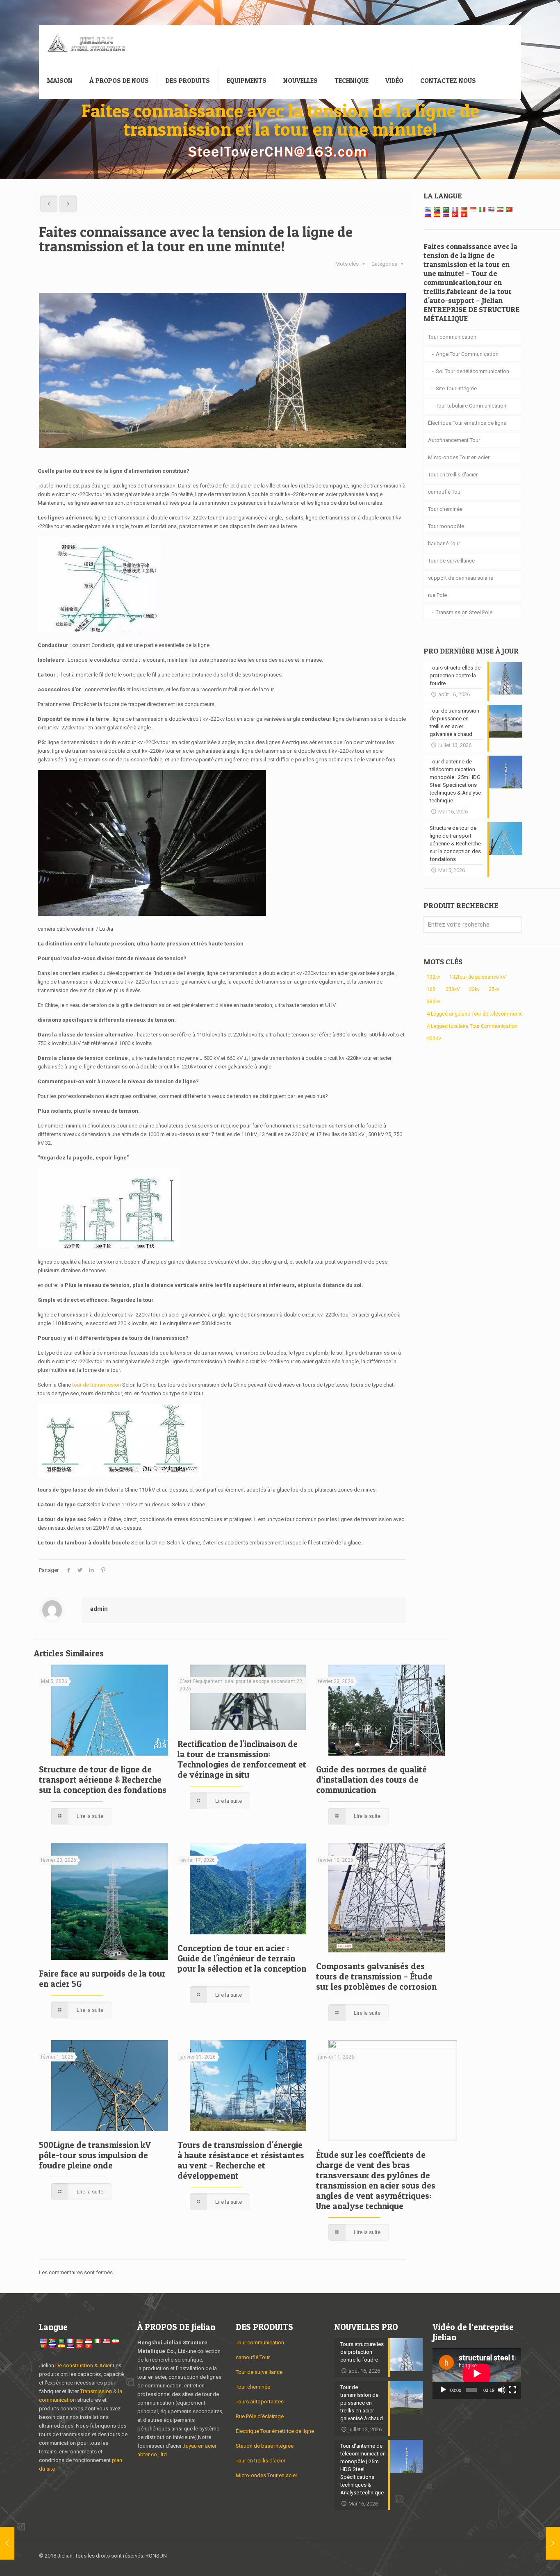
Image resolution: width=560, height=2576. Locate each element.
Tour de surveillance (451, 561)
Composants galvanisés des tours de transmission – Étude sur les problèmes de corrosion (376, 1976)
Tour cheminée (445, 509)
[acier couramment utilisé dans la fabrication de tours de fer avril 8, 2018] (553, 2543)
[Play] (443, 2390)
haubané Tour (444, 543)
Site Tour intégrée (456, 388)
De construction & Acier (83, 2365)
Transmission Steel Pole (464, 612)
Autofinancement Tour (454, 440)
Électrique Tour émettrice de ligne (467, 423)
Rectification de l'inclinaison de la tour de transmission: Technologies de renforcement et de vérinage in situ (242, 1759)
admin (99, 1609)
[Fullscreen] (512, 2390)
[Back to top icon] (512, 2556)
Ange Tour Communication (467, 354)
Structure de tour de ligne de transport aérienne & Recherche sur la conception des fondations (103, 1780)
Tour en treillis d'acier (453, 475)
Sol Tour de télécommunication (472, 371)
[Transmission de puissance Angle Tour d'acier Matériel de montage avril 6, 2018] (7, 2543)
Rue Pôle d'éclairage (260, 2416)
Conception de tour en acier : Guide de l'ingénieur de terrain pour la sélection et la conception (242, 1958)
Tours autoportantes (260, 2402)
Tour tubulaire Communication (471, 406)
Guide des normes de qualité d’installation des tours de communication (371, 1780)
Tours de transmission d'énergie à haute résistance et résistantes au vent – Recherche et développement (241, 2160)
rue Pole (437, 595)
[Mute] (502, 2390)
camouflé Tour (445, 492)
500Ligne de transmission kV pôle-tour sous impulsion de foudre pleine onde (95, 2155)
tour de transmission (97, 1385)
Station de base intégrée (265, 2446)
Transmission (97, 2391)
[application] (477, 2373)
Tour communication (452, 337)
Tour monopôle (446, 526)
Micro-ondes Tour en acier (459, 457)
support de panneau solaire (461, 578)
